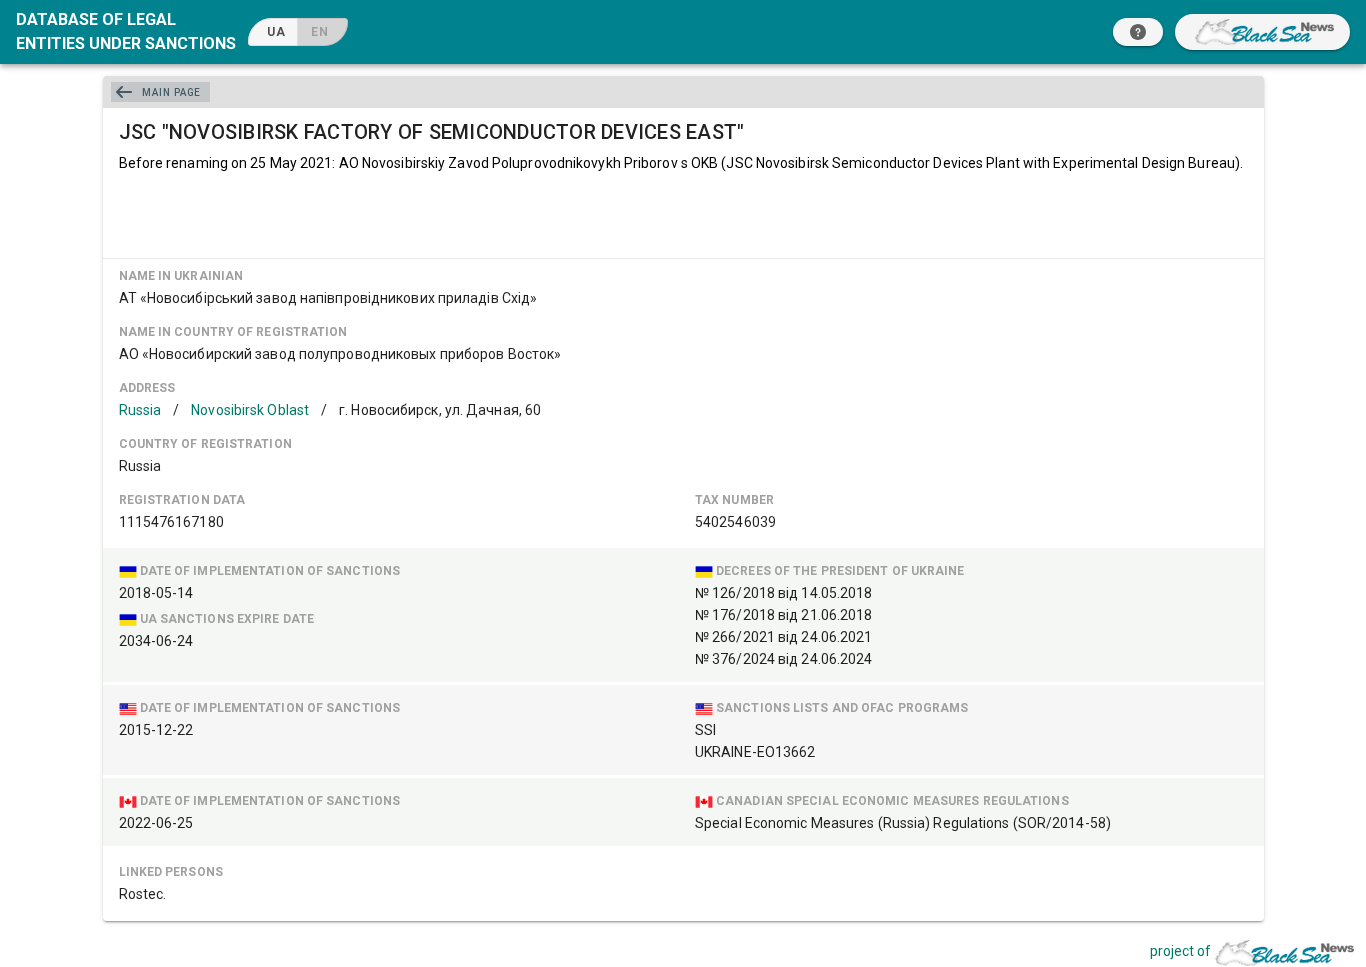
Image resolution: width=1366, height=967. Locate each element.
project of (1180, 951)
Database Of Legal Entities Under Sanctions (126, 31)
